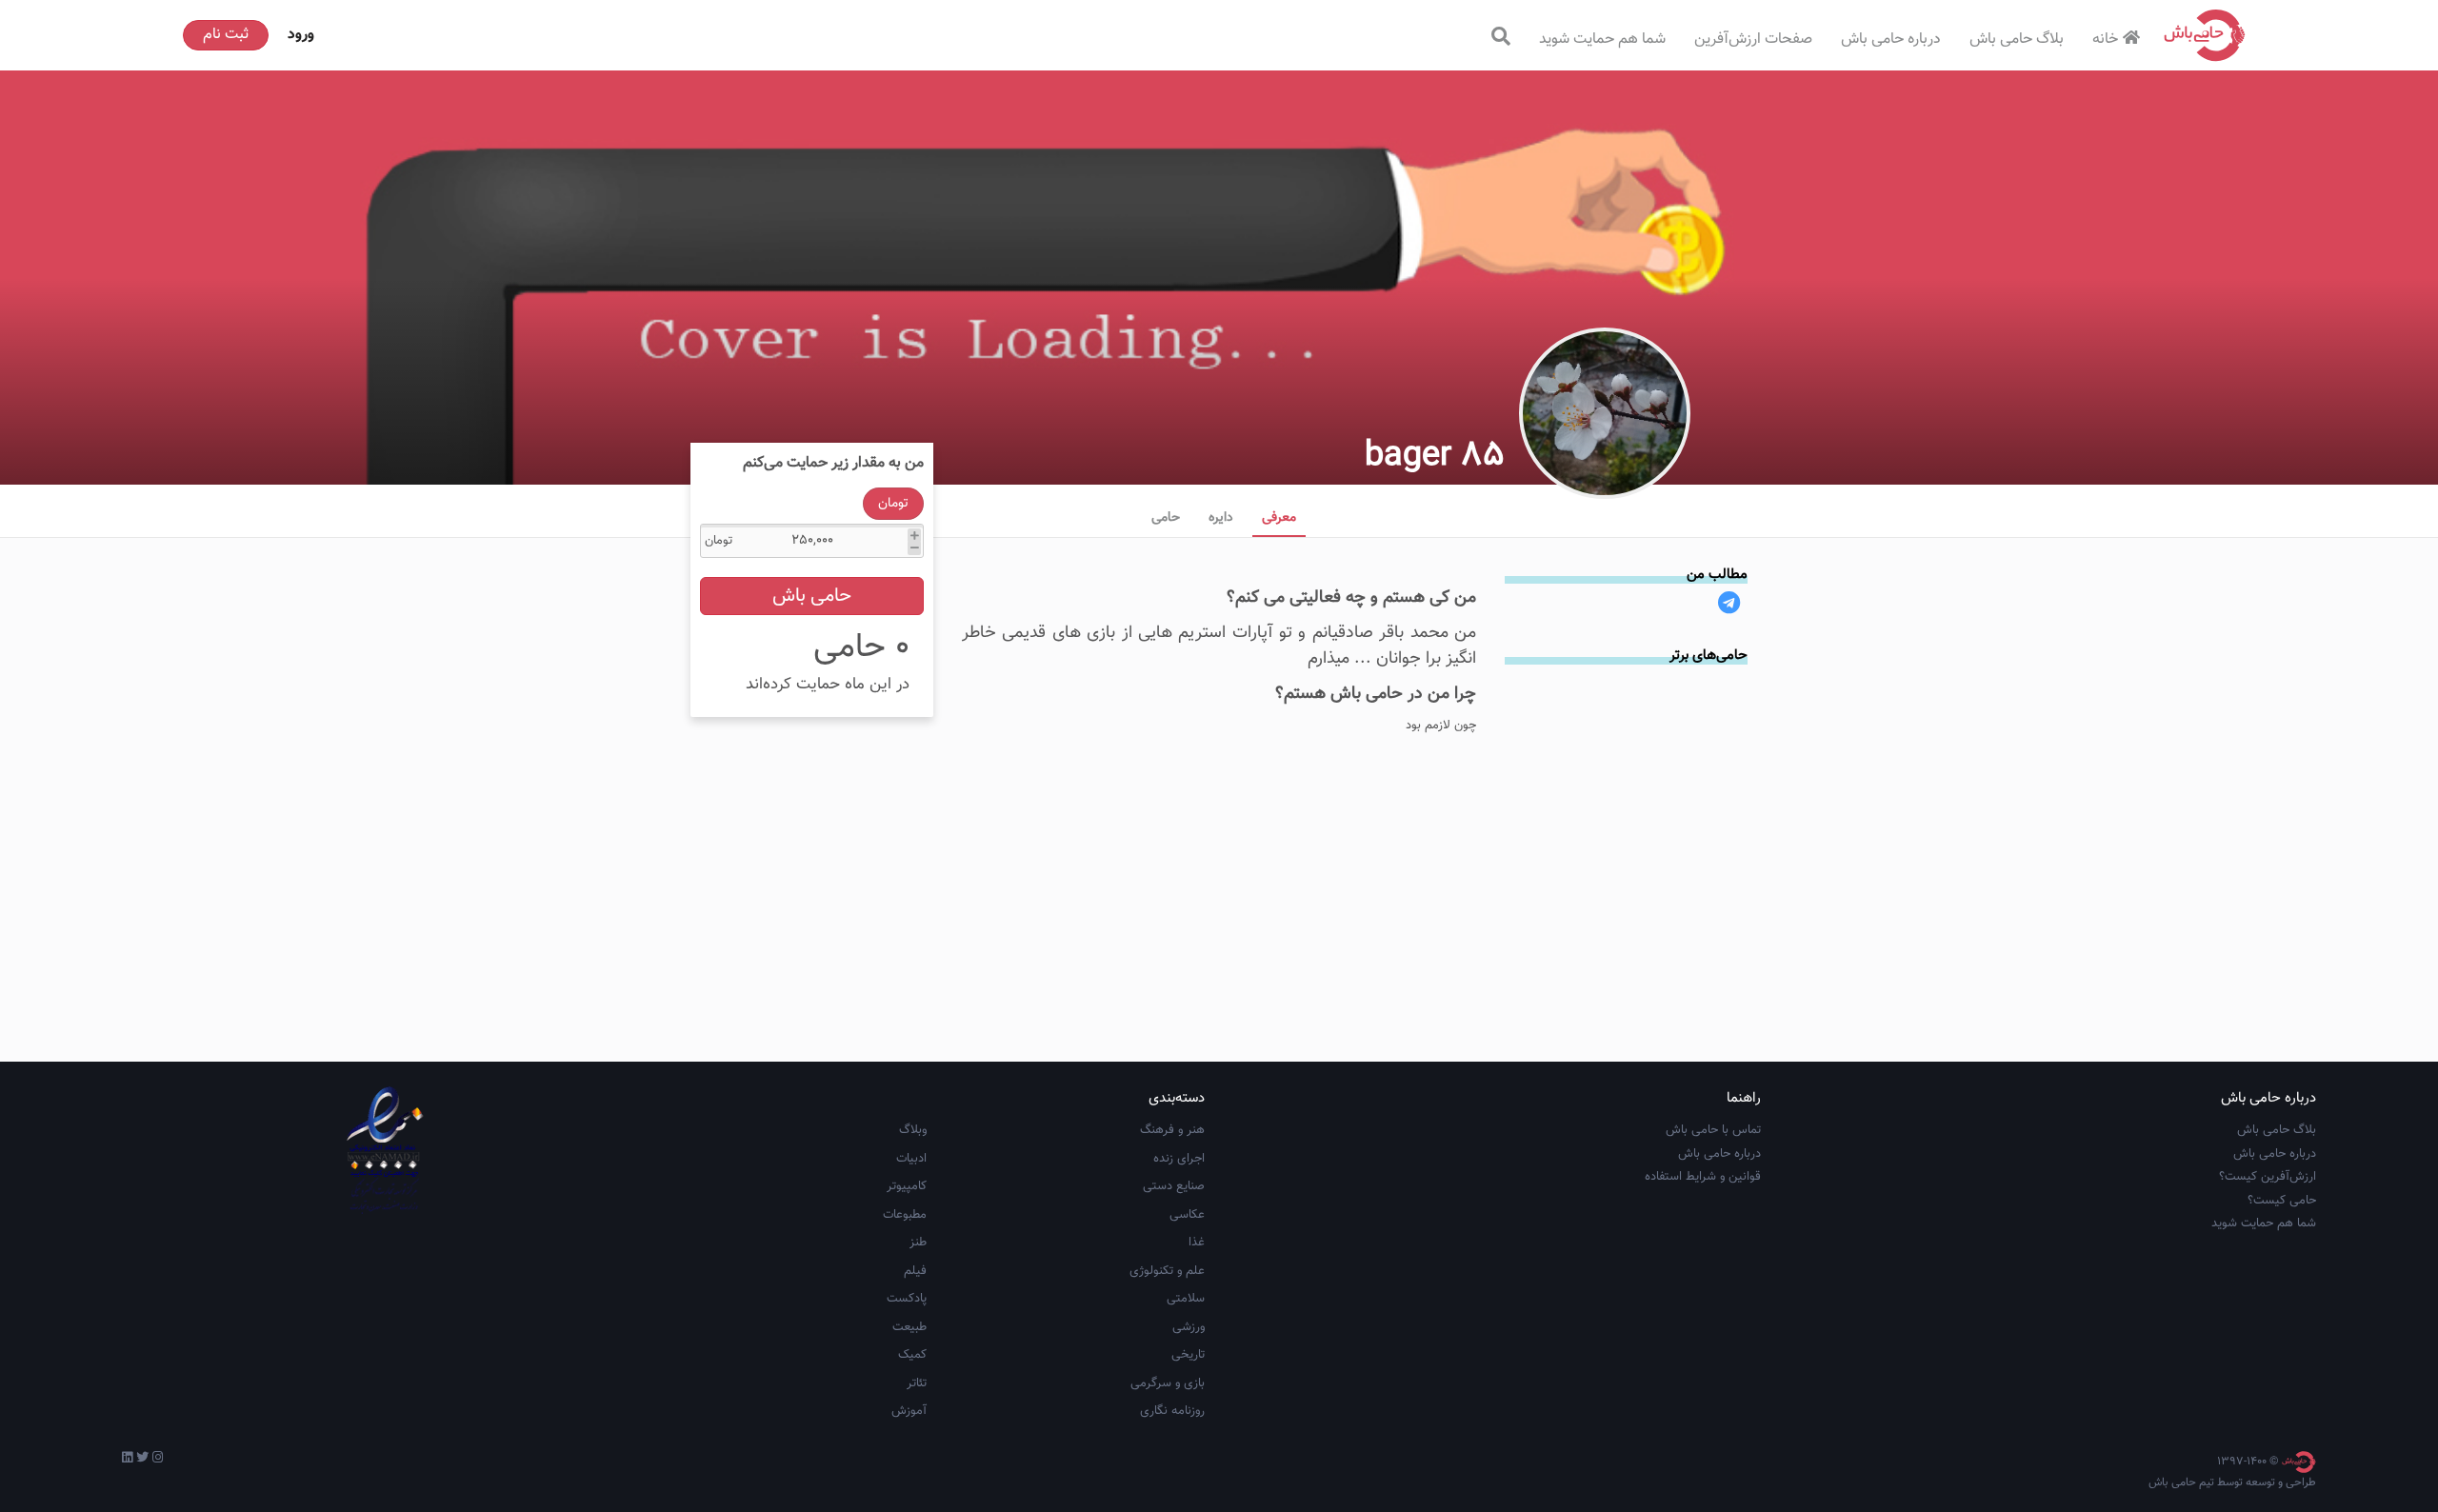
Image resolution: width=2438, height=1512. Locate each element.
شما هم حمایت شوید (1602, 40)
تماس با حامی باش (1713, 1130)
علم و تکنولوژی (1167, 1271)
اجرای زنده (1179, 1159)
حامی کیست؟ (2282, 1201)
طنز (918, 1243)
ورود (301, 35)
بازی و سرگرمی (1168, 1383)
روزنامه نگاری (1172, 1411)
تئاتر (917, 1383)
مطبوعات (905, 1215)
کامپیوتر (907, 1186)
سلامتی (1186, 1299)
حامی (1166, 518)
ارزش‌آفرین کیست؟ (2268, 1177)
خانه (2105, 40)
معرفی (1279, 518)
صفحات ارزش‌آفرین (1753, 40)
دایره (1221, 518)
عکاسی (1187, 1215)
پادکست (907, 1299)
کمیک (912, 1355)
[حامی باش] (2205, 35)
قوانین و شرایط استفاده (1703, 1177)
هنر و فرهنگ (1172, 1130)
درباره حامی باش (1891, 40)
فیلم (915, 1271)
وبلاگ (913, 1130)
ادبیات (911, 1159)
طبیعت (909, 1327)
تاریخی (1188, 1355)
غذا (1197, 1243)
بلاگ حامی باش (2017, 40)
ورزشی (1189, 1327)
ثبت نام (226, 35)
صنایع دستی (1174, 1186)
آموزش (909, 1411)
